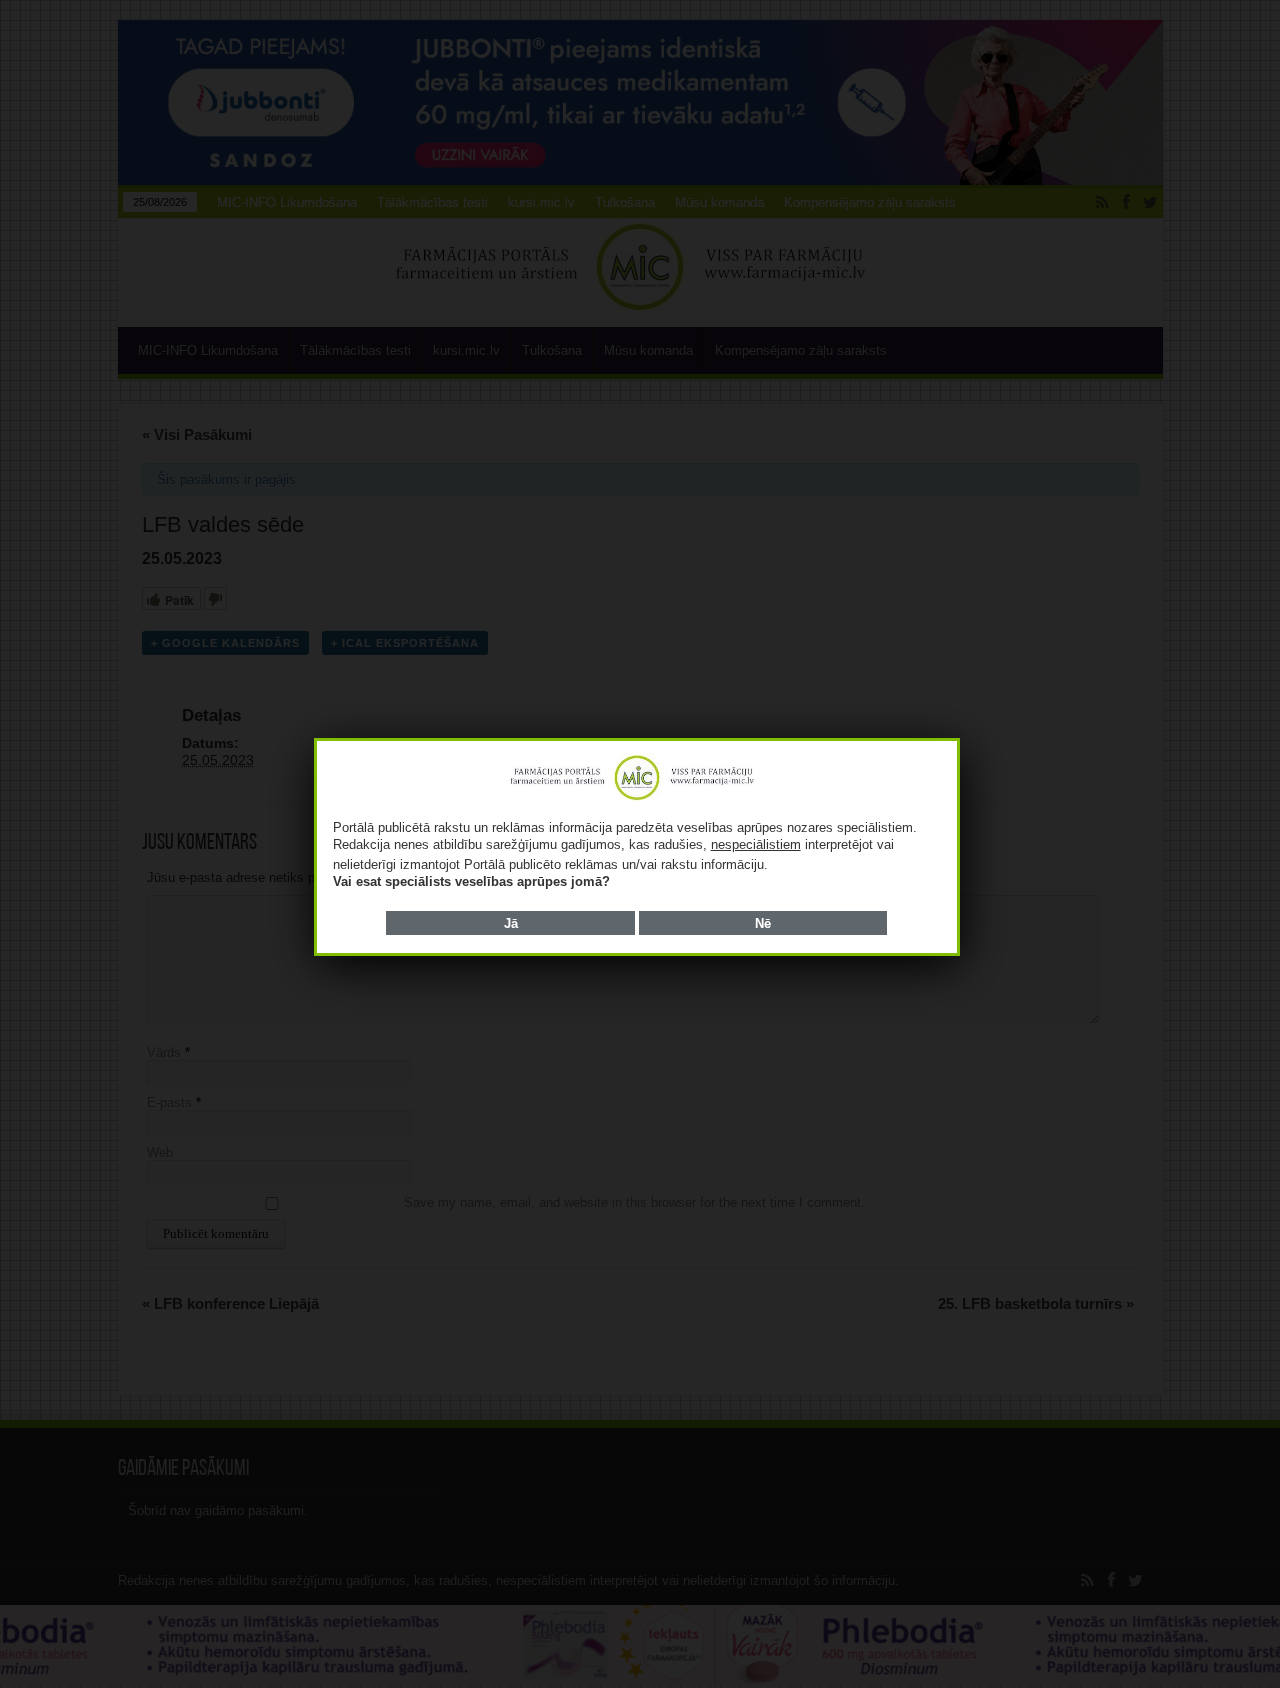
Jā (511, 923)
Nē (763, 923)
